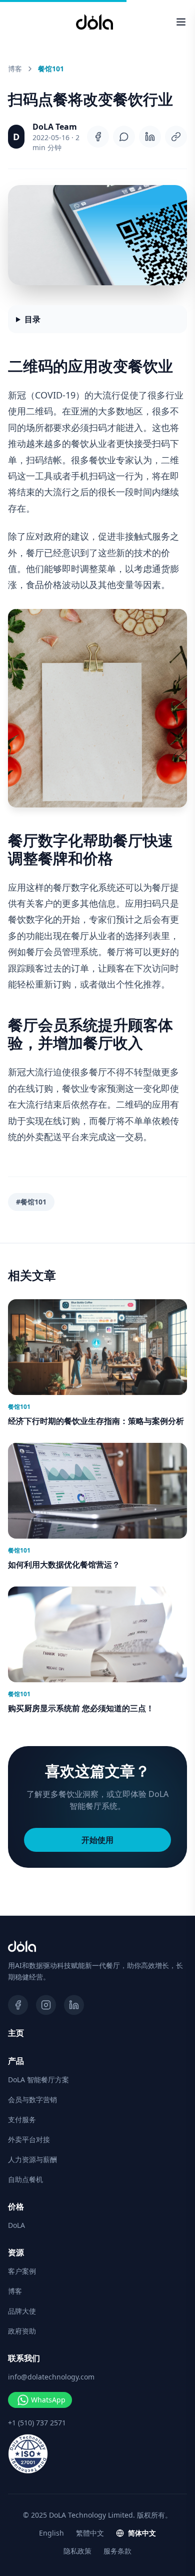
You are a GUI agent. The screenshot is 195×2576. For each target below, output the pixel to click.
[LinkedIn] (150, 137)
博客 (15, 69)
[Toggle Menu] (181, 22)
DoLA (16, 2225)
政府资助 (22, 2331)
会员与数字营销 (32, 2099)
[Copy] (176, 137)
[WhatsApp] (124, 137)
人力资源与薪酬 (32, 2159)
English (51, 2533)
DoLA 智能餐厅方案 (38, 2080)
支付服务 (22, 2119)
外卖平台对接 (29, 2139)
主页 (16, 2033)
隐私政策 (77, 2551)
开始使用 (97, 1840)
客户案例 (22, 2271)
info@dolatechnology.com (51, 2377)
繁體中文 (90, 2533)
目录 (32, 319)
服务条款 (117, 2551)
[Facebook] (98, 137)
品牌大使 (22, 2311)
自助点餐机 (25, 2179)
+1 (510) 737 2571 (37, 2423)
